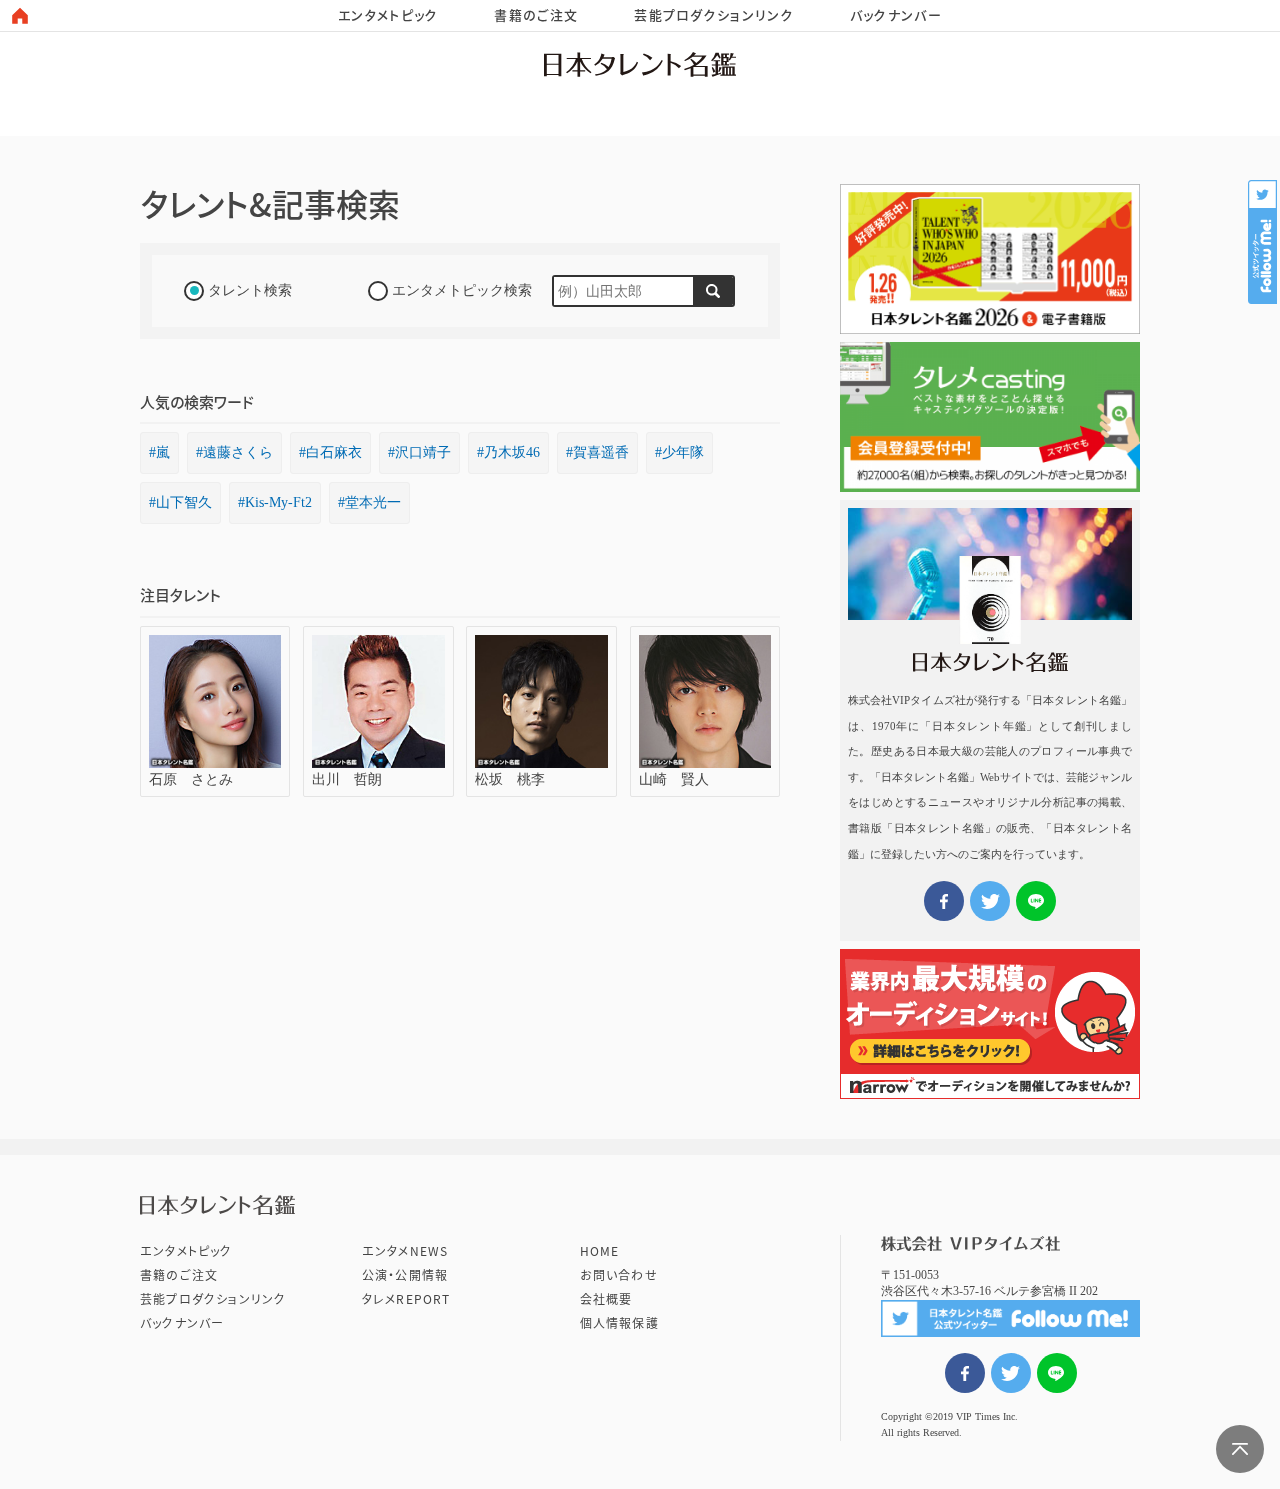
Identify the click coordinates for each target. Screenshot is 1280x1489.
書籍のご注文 (536, 15)
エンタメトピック (388, 15)
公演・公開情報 (405, 1275)
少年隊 (683, 452)
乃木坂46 (512, 452)
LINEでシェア (1057, 1373)
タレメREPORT (406, 1299)
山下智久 (184, 502)
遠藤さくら (238, 452)
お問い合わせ (619, 1275)
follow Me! (1264, 242)
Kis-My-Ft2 (278, 502)
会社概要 (606, 1299)
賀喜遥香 (601, 452)
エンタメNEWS (405, 1251)
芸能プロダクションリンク (714, 15)
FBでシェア (965, 1373)
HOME (600, 1251)
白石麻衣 (334, 452)
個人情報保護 (619, 1323)
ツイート (1011, 1373)
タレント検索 (250, 290)
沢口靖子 (423, 452)
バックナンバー (896, 15)
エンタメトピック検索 (462, 290)
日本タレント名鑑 (640, 64)
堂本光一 (373, 502)
